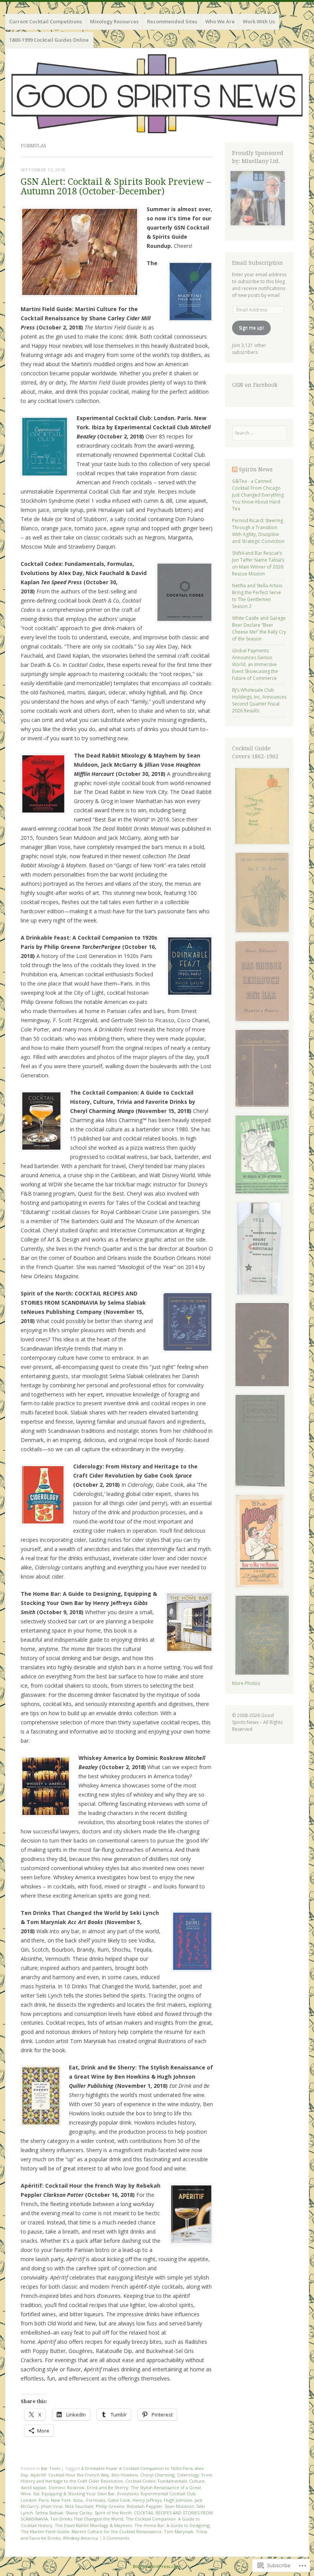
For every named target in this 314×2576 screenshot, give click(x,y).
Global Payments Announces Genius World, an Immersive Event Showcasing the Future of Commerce (255, 664)
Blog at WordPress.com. (157, 2566)
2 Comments (116, 2538)
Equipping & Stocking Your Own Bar (78, 2494)
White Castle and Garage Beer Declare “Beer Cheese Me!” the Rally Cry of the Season (259, 628)
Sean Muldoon (179, 2506)
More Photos (246, 1683)
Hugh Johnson (178, 2500)
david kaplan (34, 2487)
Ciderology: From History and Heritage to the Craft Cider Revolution (117, 2478)
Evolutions (128, 2494)
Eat (36, 2494)
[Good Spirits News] (157, 94)
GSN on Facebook (255, 385)
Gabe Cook (119, 2500)
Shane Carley (79, 2513)
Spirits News (256, 469)
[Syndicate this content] (235, 469)
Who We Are (220, 21)
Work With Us (259, 21)
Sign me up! (251, 328)
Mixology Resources (114, 21)
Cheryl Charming (157, 2475)
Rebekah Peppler (145, 2506)
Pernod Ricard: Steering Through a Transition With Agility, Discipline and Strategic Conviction (258, 531)
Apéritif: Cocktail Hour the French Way (70, 2475)
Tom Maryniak (179, 2531)
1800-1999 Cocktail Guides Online (49, 40)
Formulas (96, 2500)
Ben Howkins (125, 2475)
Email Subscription (258, 263)
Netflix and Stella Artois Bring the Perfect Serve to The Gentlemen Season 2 (257, 596)
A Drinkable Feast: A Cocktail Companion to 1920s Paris (137, 2468)
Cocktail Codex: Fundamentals (156, 2481)
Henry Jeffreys (147, 2500)
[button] (80, 252)
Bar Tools (51, 2468)
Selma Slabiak (49, 2513)
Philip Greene (110, 2506)
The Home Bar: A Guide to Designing (172, 2525)
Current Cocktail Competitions (46, 21)
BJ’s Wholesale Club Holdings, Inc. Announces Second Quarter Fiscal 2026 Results (259, 700)
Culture (197, 2481)
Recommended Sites (172, 21)
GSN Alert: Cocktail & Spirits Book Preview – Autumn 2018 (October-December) (116, 187)
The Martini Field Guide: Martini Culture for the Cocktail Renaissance (91, 2531)
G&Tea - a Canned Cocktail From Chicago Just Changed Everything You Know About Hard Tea (258, 495)
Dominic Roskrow (67, 2487)
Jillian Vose (52, 2506)
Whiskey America (80, 2538)
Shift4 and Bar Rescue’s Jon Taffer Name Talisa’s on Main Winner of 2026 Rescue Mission (258, 563)
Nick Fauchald (79, 2506)
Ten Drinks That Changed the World (87, 2519)
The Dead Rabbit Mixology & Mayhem (93, 2525)
